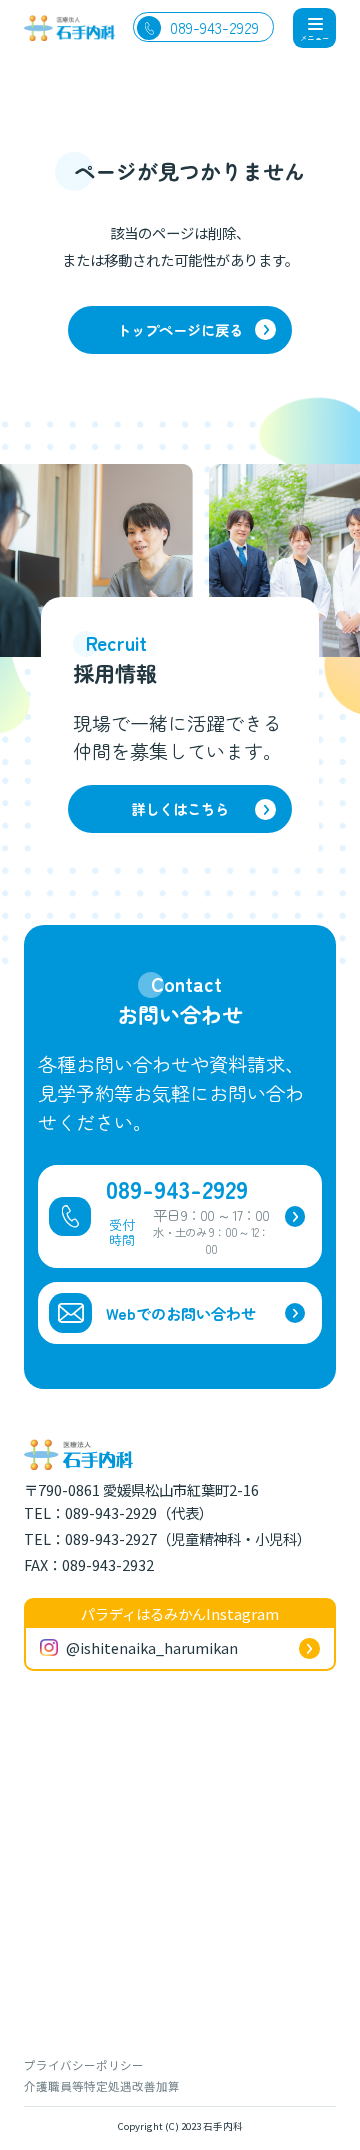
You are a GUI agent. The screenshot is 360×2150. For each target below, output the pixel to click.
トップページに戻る (180, 329)
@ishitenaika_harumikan (152, 1647)
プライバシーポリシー (84, 2065)
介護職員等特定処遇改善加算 (102, 2086)
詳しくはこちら (180, 808)
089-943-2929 (214, 27)
